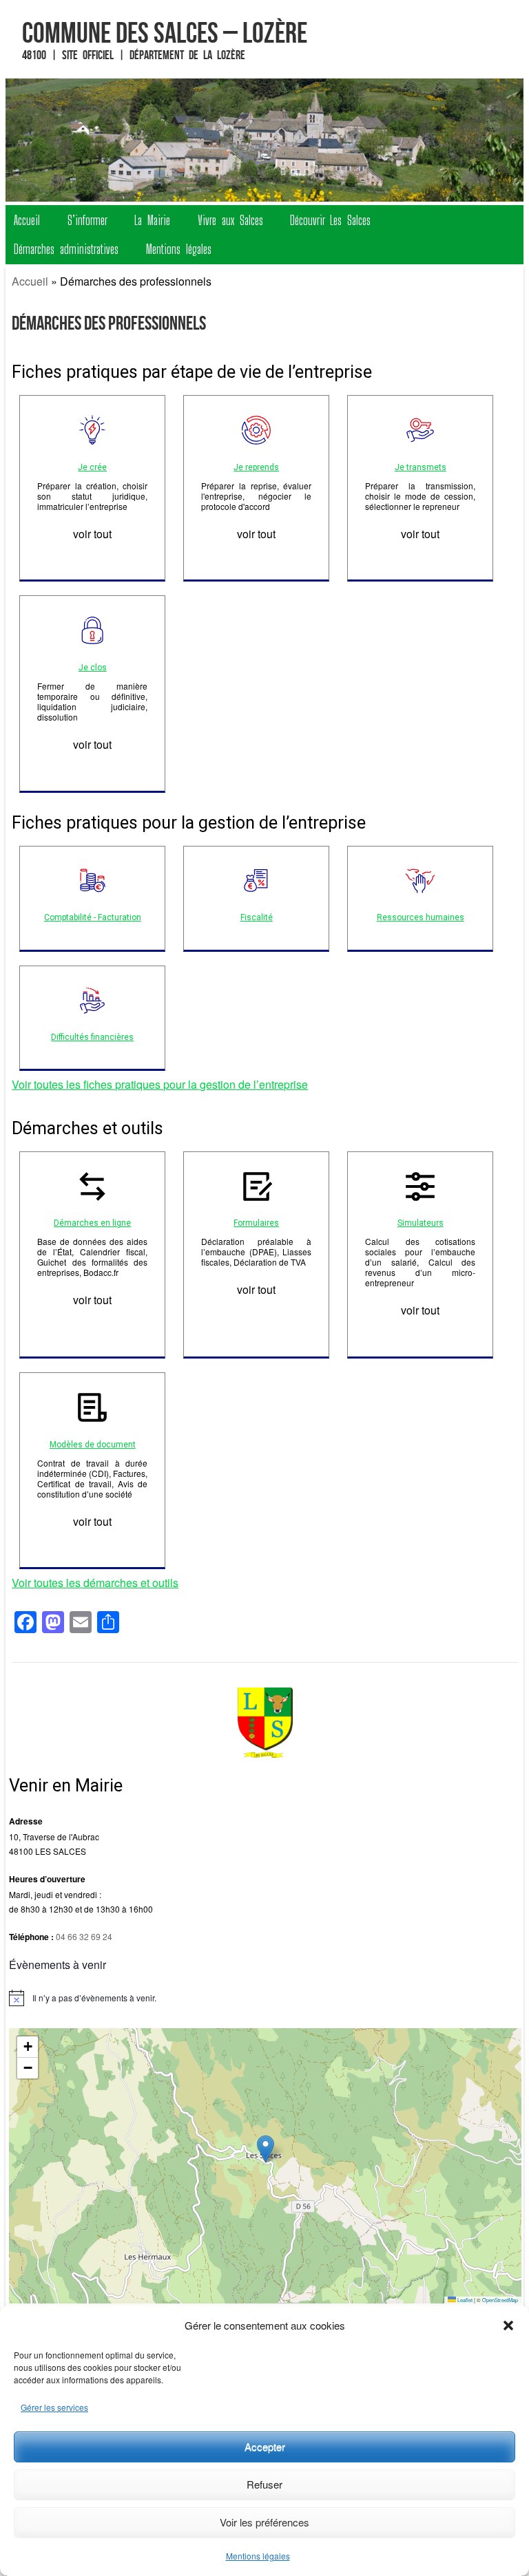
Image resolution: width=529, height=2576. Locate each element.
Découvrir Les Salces (330, 220)
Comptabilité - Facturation (93, 917)
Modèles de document (93, 1445)
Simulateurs (421, 1223)
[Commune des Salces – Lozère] (265, 140)
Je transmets (421, 467)
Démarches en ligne (92, 1223)
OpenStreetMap (500, 2300)
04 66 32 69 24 (84, 1936)
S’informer (87, 220)
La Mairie (152, 220)
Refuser (264, 2484)
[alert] (265, 1998)
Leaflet (464, 2300)
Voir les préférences (264, 2522)
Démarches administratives (66, 249)
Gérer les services (54, 2407)
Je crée (92, 467)
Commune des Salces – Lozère (165, 32)
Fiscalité (257, 917)
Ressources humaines (421, 917)
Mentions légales (258, 2556)
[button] (508, 2325)
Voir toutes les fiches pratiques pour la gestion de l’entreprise (160, 1084)
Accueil (27, 220)
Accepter (265, 2446)
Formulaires (256, 1223)
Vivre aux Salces (230, 220)
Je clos (93, 668)
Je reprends (256, 467)
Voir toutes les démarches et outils (95, 1583)
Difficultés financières (92, 1037)
